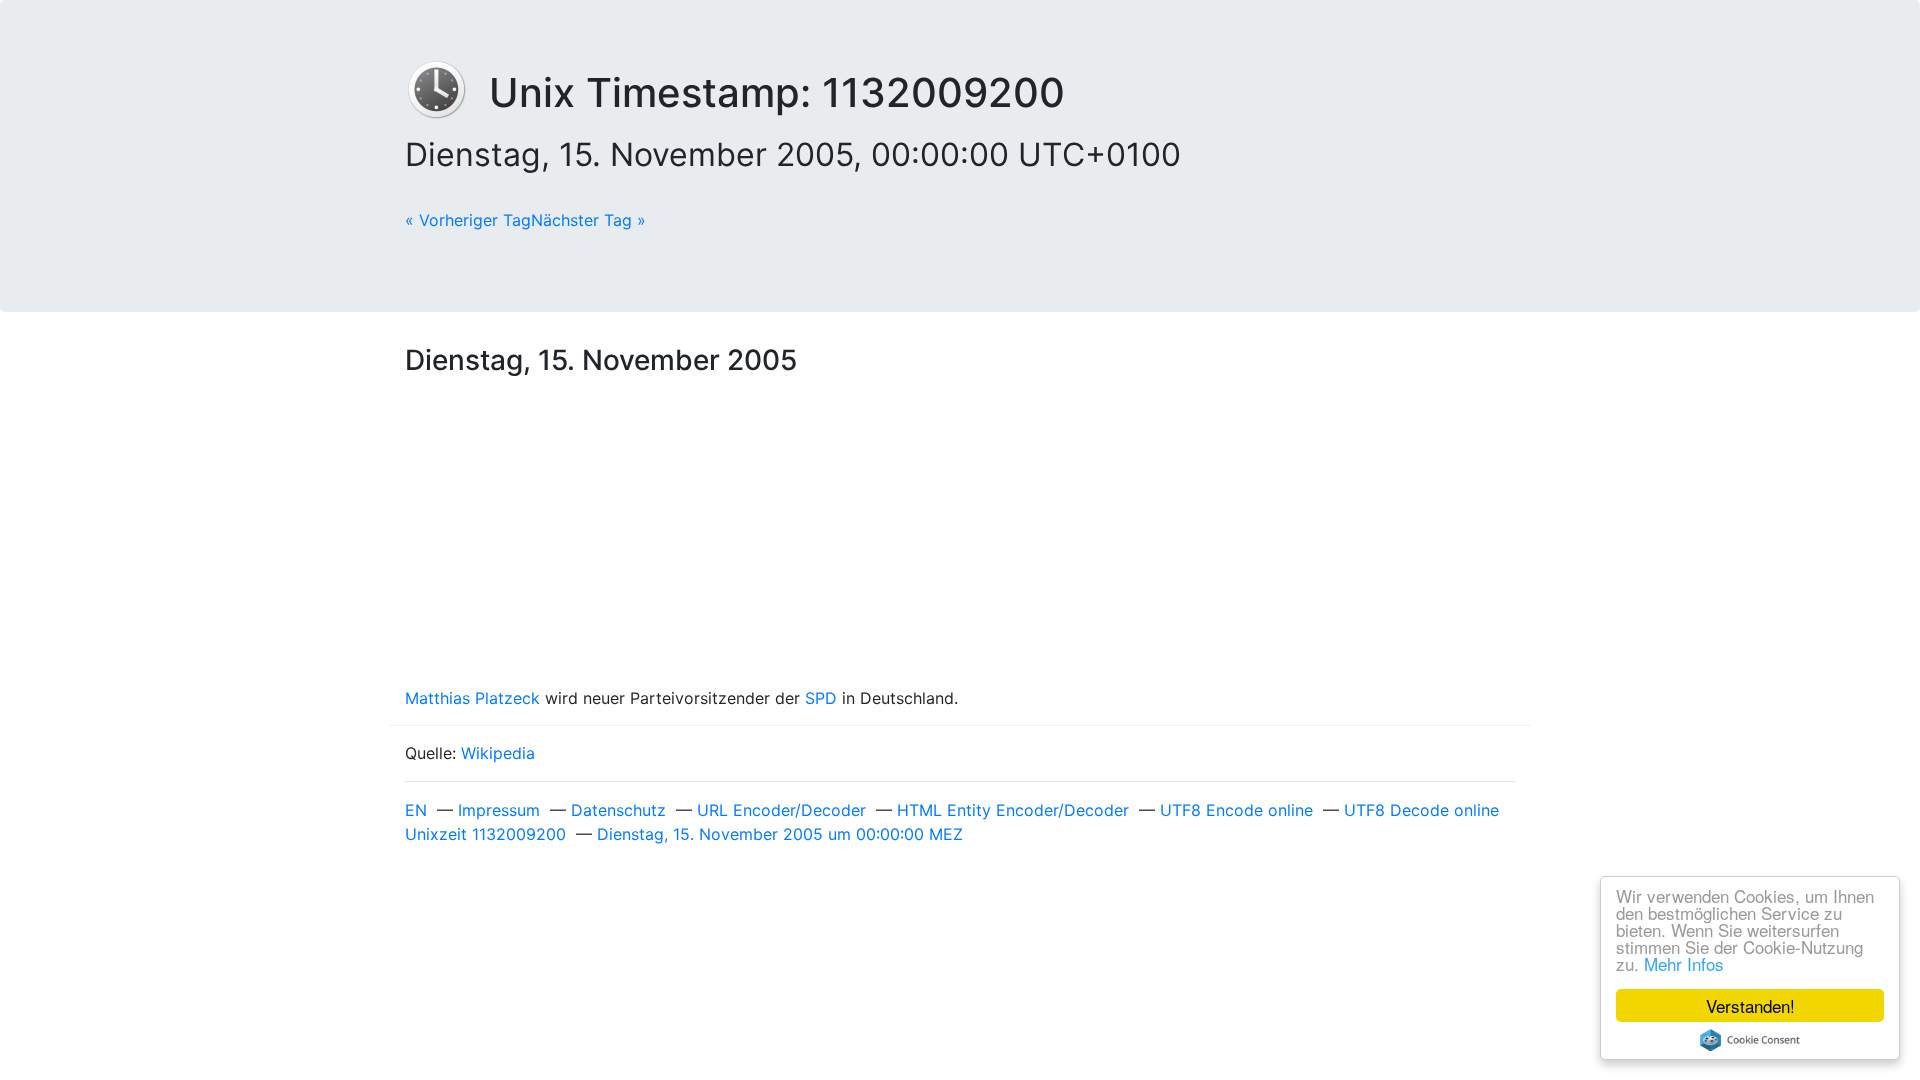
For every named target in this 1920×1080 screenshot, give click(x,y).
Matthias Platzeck (472, 698)
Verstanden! (1750, 1005)
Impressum (499, 810)
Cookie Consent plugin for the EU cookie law (1750, 1040)
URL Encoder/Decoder (781, 810)
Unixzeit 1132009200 (485, 834)
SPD (821, 698)
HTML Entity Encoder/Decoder (1013, 810)
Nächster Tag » (588, 220)
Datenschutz (618, 810)
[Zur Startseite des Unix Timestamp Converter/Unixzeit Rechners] (447, 92)
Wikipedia (498, 753)
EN (416, 810)
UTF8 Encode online (1236, 810)
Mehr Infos (1684, 963)
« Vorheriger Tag (468, 220)
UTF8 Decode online (1421, 810)
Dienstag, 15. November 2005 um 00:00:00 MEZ (780, 834)
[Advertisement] (960, 536)
